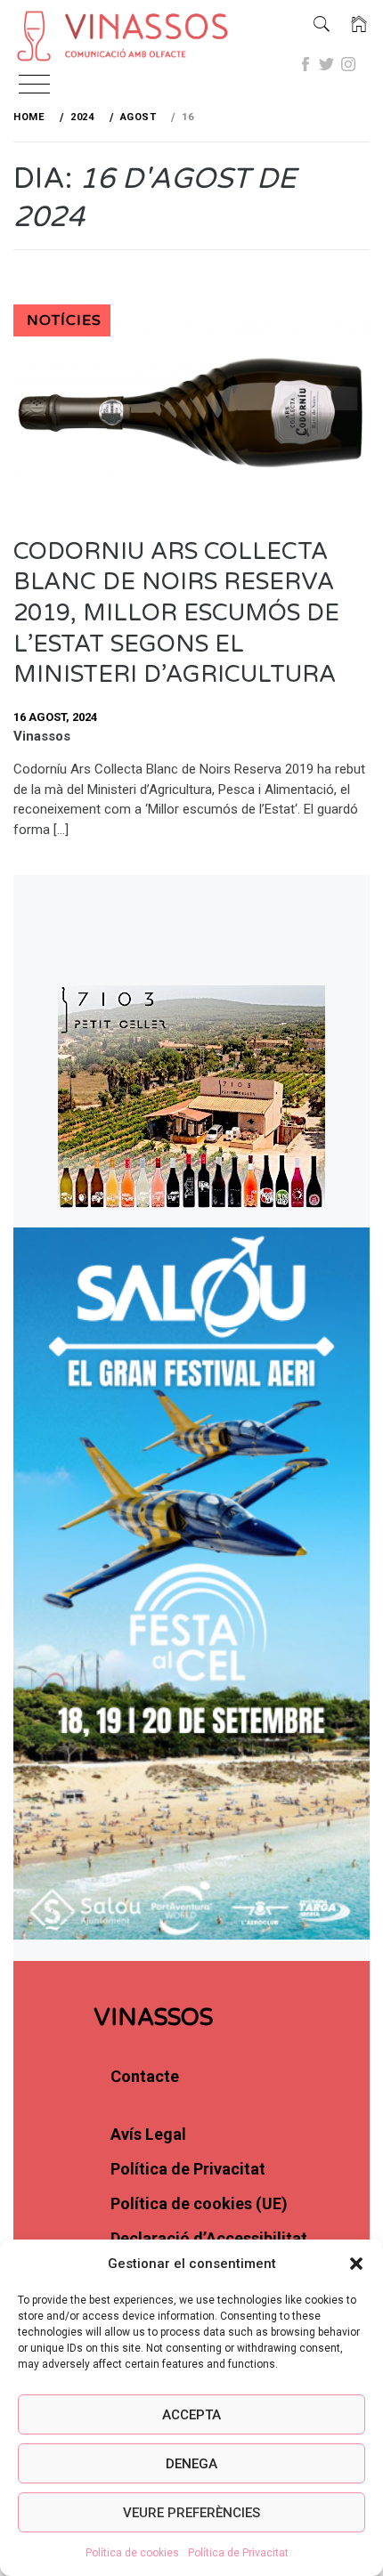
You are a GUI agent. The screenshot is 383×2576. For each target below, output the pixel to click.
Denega (191, 2464)
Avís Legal (148, 2134)
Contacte (145, 2076)
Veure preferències (191, 2513)
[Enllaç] (107, 37)
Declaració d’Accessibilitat (209, 2238)
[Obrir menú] (34, 86)
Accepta (191, 2415)
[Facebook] (306, 64)
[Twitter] (327, 64)
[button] (356, 2264)
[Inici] (359, 24)
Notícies (64, 320)
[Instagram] (348, 64)
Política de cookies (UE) (199, 2203)
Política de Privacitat (238, 2553)
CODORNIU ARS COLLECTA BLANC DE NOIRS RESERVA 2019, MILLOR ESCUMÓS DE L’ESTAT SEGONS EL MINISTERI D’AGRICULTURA (176, 613)
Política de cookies (132, 2553)
